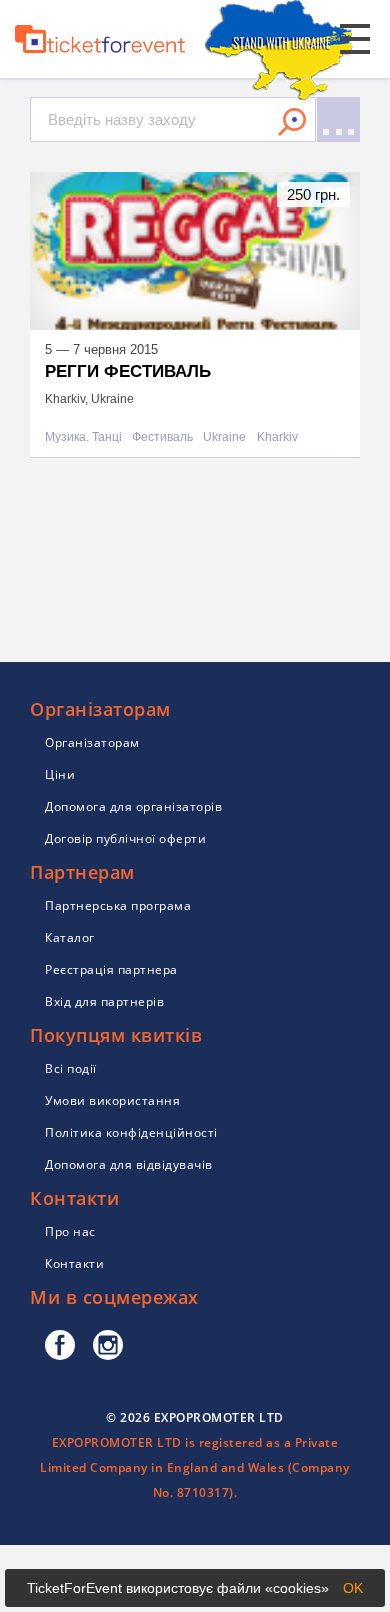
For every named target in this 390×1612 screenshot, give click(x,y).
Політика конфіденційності (131, 1132)
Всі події (71, 1068)
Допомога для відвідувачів (129, 1164)
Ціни (60, 774)
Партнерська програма (118, 905)
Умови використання (112, 1100)
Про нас (70, 1231)
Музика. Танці (83, 437)
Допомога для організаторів (133, 806)
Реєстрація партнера (111, 969)
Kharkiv (277, 437)
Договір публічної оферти (125, 838)
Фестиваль (162, 437)
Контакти (74, 1263)
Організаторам (92, 742)
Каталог (70, 937)
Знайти (292, 122)
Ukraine (224, 437)
